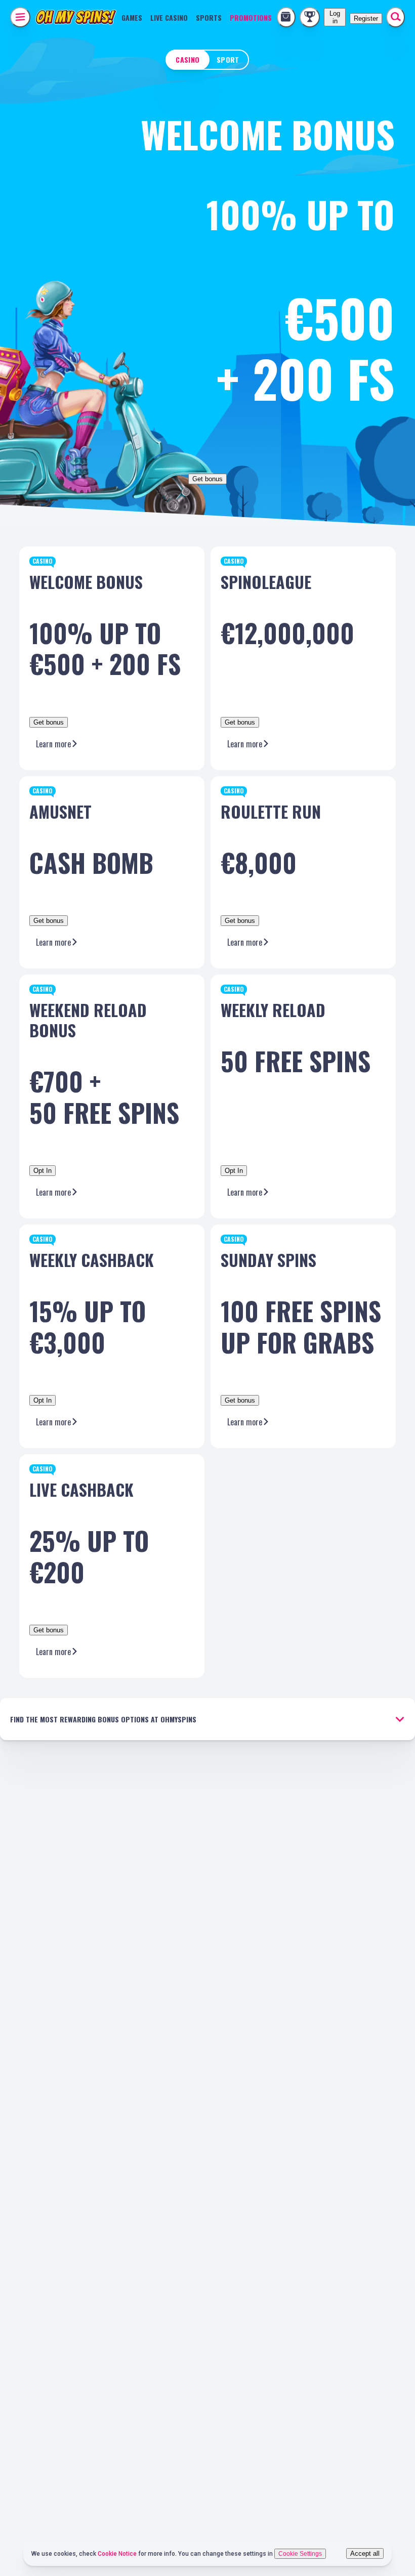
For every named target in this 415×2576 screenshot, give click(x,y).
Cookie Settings (300, 2554)
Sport (228, 59)
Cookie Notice (118, 2554)
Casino (188, 59)
